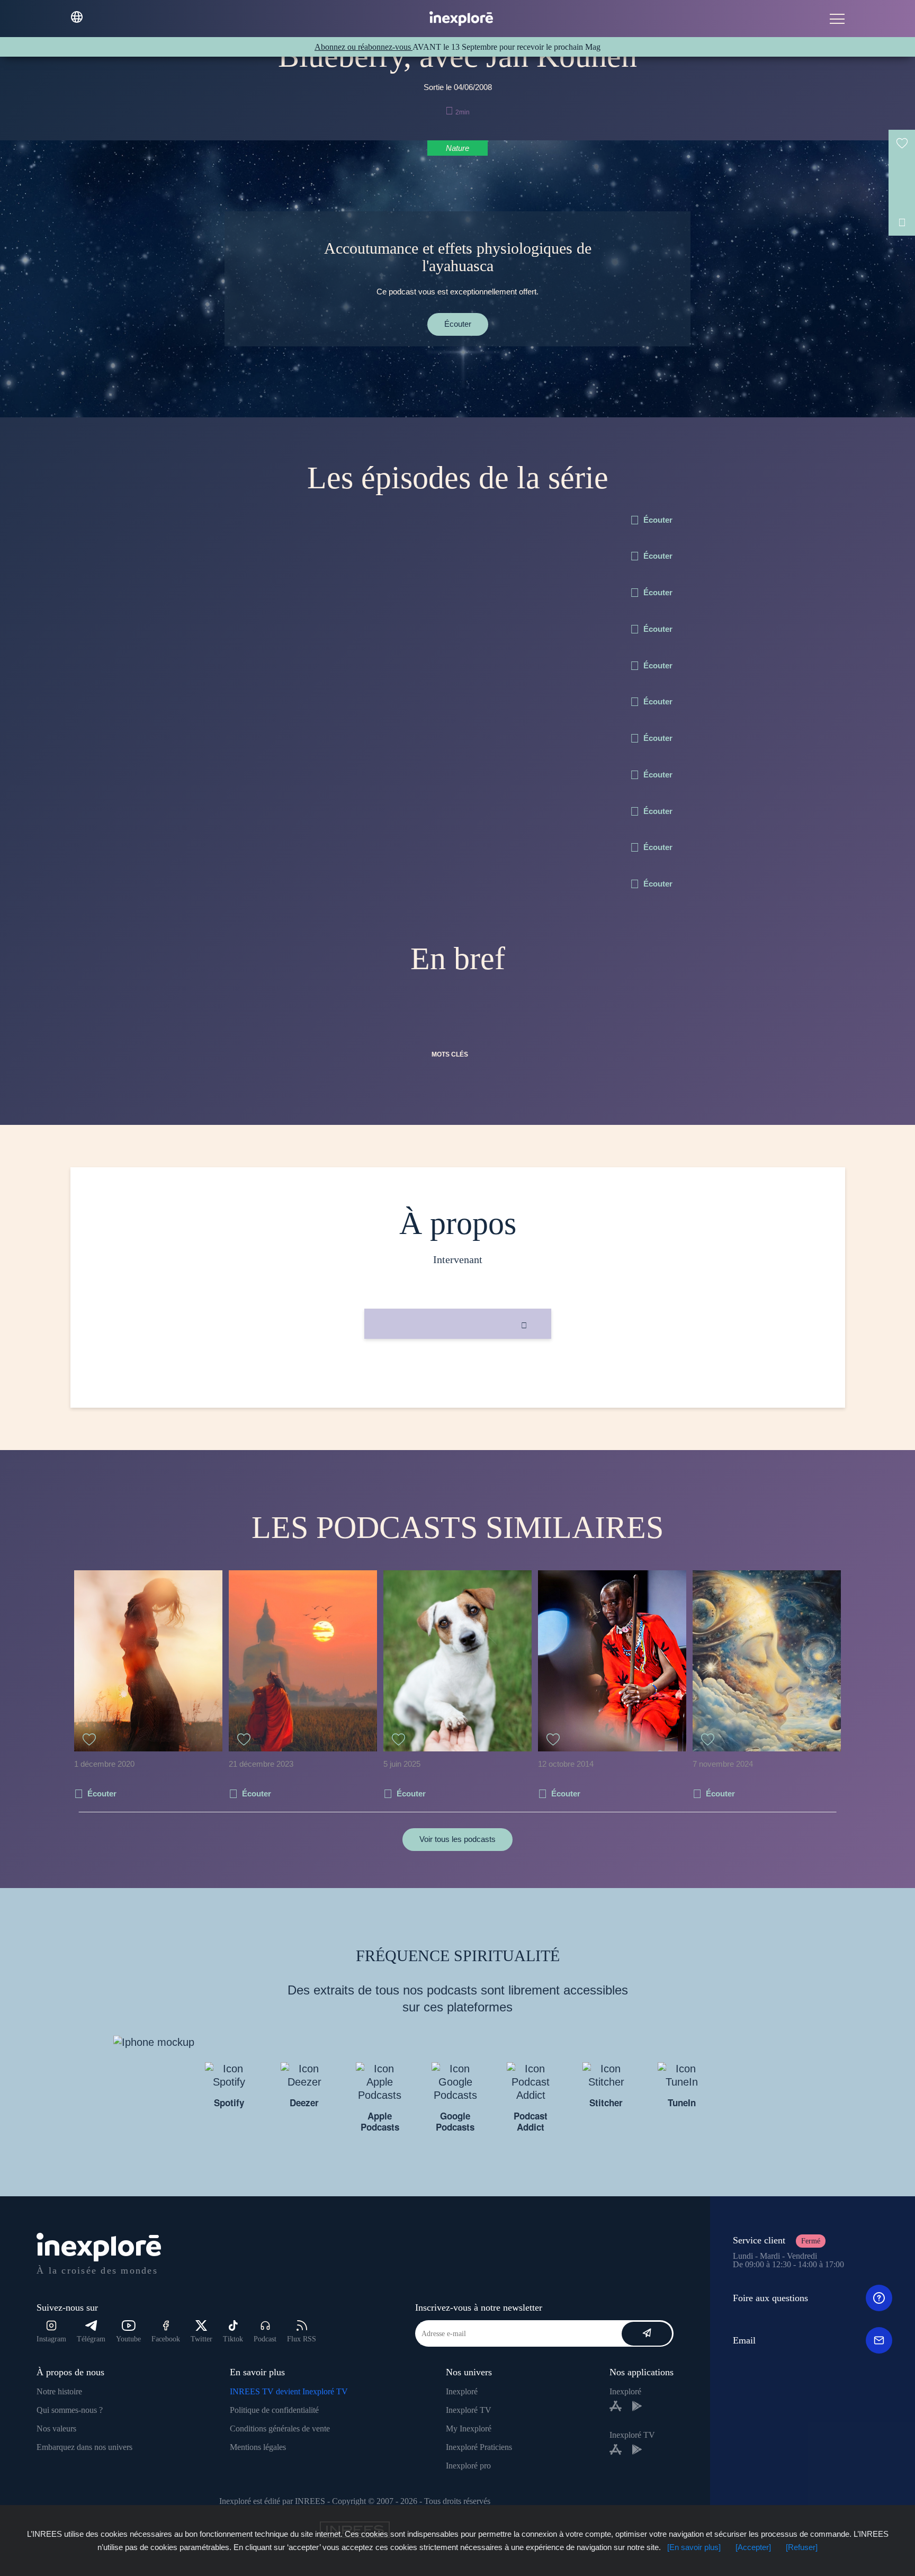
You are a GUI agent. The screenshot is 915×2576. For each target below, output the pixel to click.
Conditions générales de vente (280, 2429)
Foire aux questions (770, 2298)
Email (744, 2340)
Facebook (166, 2339)
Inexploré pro (468, 2466)
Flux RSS (302, 2339)
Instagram (51, 2339)
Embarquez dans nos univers (84, 2447)
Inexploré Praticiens (479, 2447)
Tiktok (233, 2339)
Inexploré (462, 2391)
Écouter (458, 324)
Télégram (91, 2339)
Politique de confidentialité (274, 2410)
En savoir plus (458, 1375)
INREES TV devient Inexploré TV (289, 2391)
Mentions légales (258, 2447)
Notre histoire (59, 2391)
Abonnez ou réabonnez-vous (364, 47)
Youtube (128, 2339)
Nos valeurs (56, 2429)
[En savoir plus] (694, 2547)
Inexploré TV (469, 2410)
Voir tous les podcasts (457, 1839)
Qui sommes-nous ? (70, 2410)
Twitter (201, 2339)
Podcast (265, 2339)
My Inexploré (469, 2429)
